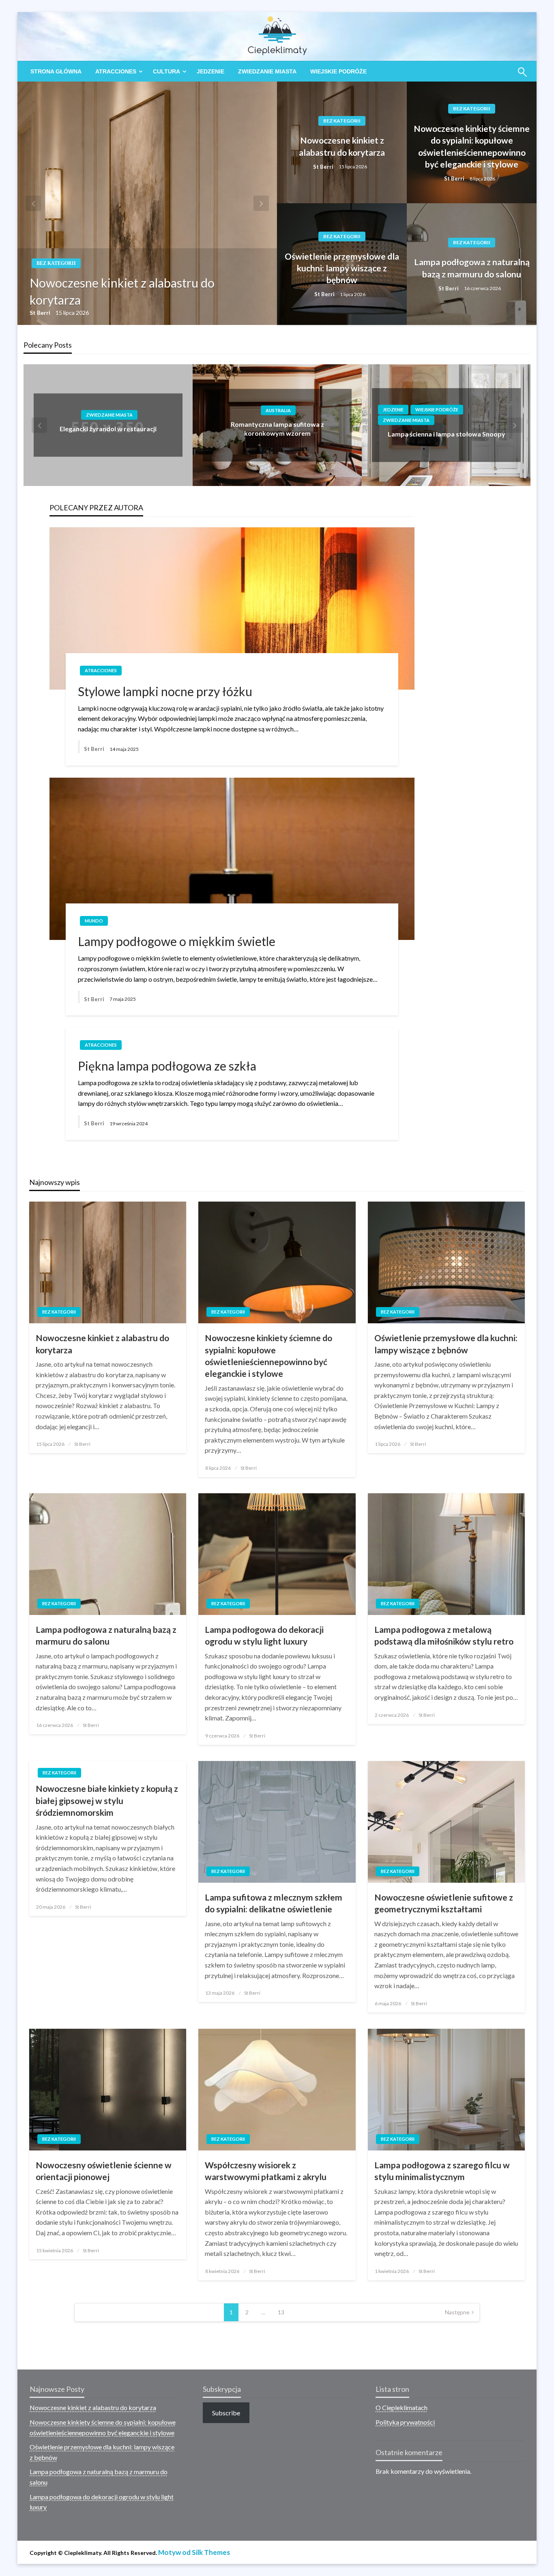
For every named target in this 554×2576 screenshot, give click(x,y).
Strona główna (56, 71)
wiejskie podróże (338, 71)
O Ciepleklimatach (402, 2407)
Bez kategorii (56, 263)
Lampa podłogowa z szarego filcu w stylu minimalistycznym (442, 2171)
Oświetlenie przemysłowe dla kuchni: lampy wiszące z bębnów (342, 268)
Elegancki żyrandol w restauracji (108, 429)
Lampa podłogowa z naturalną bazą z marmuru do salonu (472, 268)
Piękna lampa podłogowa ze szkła (167, 1066)
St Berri (41, 313)
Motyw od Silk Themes (194, 2552)
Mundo (94, 921)
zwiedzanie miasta (267, 71)
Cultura (166, 71)
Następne (457, 2312)
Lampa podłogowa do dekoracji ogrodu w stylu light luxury (264, 1635)
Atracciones (116, 71)
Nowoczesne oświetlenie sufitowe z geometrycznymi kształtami (444, 1903)
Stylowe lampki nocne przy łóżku (165, 691)
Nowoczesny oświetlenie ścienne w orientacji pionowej (104, 2171)
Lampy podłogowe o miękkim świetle (177, 941)
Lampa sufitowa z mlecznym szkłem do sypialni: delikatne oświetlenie (274, 1903)
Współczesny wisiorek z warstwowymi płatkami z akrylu (266, 2171)
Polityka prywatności (405, 2422)
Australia (278, 410)
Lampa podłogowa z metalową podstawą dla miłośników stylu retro (444, 1635)
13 (281, 2312)
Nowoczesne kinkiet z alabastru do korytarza (122, 291)
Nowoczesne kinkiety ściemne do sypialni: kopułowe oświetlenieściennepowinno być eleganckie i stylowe (472, 146)
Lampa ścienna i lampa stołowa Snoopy (447, 434)
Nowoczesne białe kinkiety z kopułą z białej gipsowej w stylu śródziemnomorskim (107, 1800)
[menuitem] (56, 71)
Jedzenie (210, 71)
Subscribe (226, 2413)
